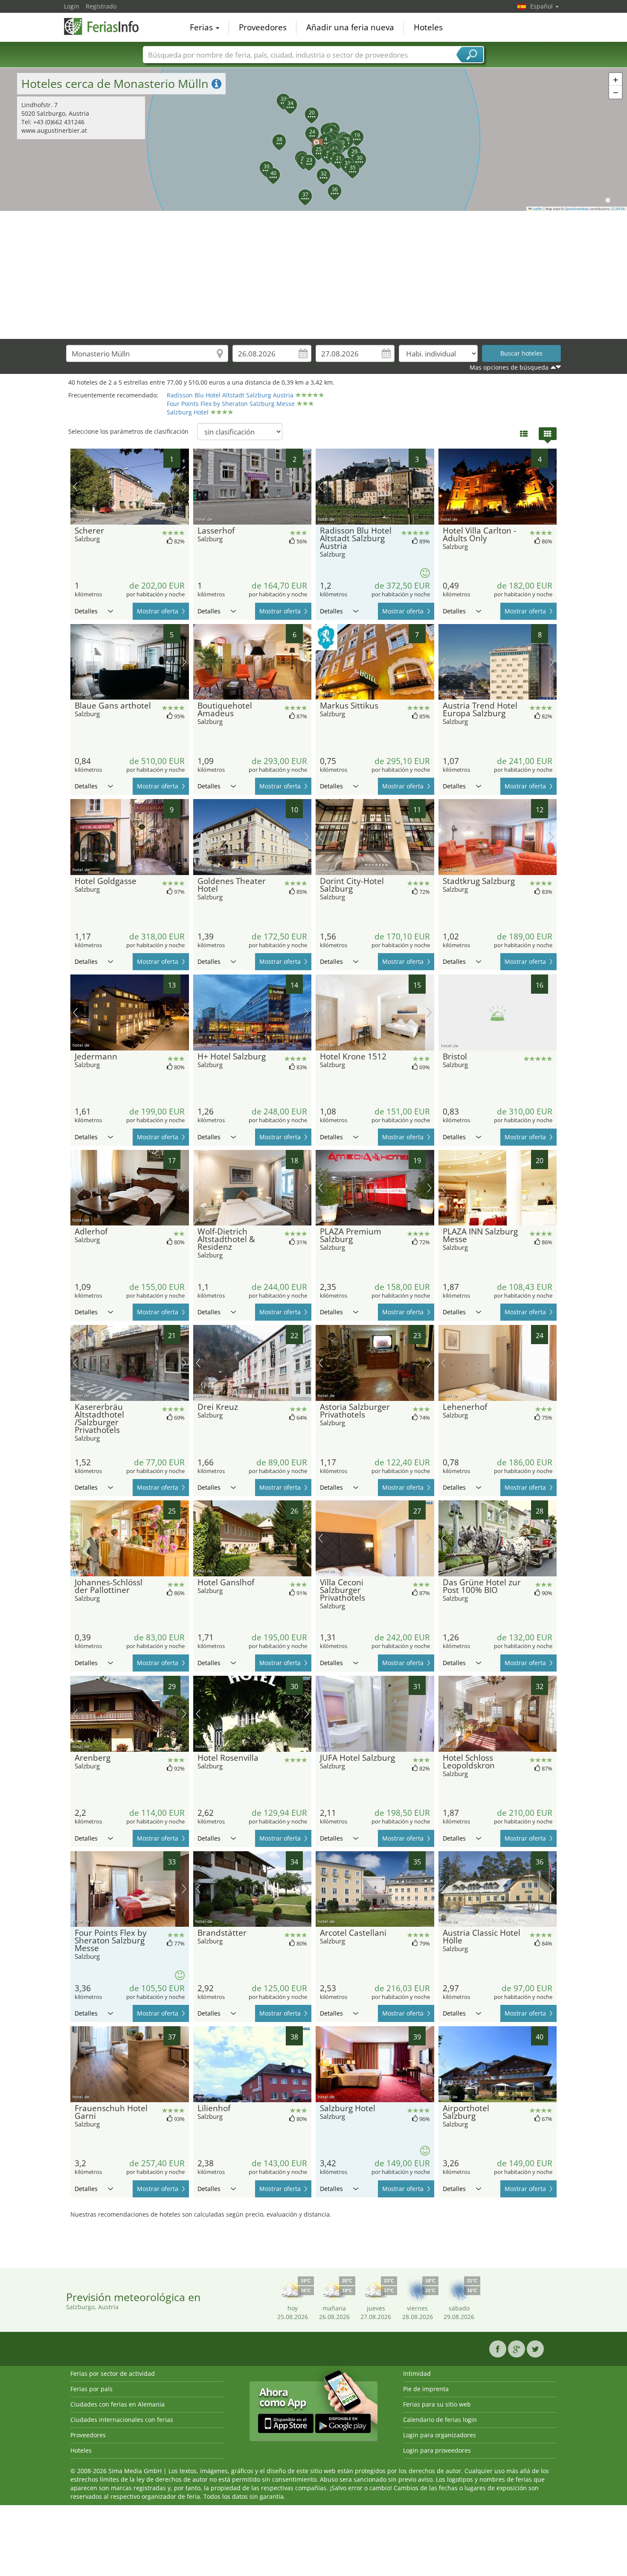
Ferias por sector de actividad (113, 2373)
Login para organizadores (440, 2435)
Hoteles (428, 27)
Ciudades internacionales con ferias (122, 2420)
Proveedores (263, 27)
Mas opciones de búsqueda (509, 367)
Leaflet (537, 209)
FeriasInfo (107, 26)
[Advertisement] (313, 275)
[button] (313, 140)
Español (542, 6)
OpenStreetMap (576, 209)
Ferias (202, 27)
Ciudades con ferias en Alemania (118, 2404)
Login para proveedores (437, 2450)
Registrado (101, 6)
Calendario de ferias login (440, 2420)
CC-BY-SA (618, 209)
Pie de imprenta (426, 2389)
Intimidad (417, 2373)
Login (72, 6)
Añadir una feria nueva (350, 27)
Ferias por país (91, 2389)
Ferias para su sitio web (437, 2404)
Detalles (86, 611)
